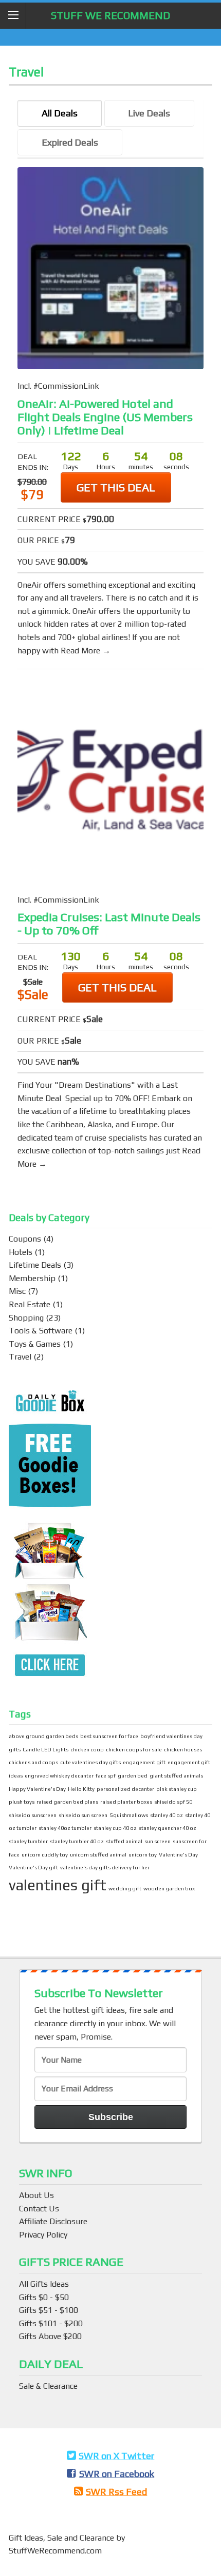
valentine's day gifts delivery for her (105, 1867)
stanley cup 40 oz (115, 1828)
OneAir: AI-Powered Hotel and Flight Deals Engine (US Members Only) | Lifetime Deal (105, 417)
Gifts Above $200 (50, 2336)
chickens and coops (33, 1762)
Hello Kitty (81, 1789)
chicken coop (87, 1749)
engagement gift (144, 1762)
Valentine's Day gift (33, 1867)
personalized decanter (125, 1789)
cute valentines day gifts (90, 1762)
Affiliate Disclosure (53, 2221)
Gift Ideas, (28, 2538)
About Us (36, 2195)
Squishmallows (129, 1815)
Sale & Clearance (48, 2386)
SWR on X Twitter (116, 2456)
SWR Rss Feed (116, 2492)
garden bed (133, 1775)
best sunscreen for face (109, 1736)
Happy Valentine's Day (37, 1789)
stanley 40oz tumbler (65, 1828)
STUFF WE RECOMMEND (110, 15)
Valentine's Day (178, 1854)
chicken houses (183, 1749)
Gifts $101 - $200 (51, 2323)
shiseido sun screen (83, 1815)
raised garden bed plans (67, 1802)
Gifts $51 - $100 (49, 2310)
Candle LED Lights (45, 1749)
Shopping (26, 1318)
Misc (17, 1291)
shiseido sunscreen (33, 1815)
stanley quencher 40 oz (168, 1828)
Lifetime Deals (35, 1265)
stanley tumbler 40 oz (77, 1841)
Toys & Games (35, 1344)
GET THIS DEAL (116, 487)
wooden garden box (169, 1888)
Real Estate (30, 1304)
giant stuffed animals (176, 1775)
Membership (32, 1278)
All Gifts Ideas (44, 2284)
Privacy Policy (43, 2235)
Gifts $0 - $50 (44, 2297)
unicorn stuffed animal (98, 1854)
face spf (106, 1775)
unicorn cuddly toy (45, 1854)
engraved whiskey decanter (59, 1775)
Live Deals (149, 113)
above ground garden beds (43, 1736)
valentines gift (58, 1885)
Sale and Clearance (82, 2538)
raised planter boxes (126, 1802)
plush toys (22, 1802)
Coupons (25, 1239)
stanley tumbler (28, 1841)
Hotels (21, 1252)
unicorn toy (143, 1854)
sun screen (158, 1841)
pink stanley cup (177, 1789)
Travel (20, 1357)
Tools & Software (41, 1331)
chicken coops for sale (134, 1749)
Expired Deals (70, 142)
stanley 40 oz (167, 1815)
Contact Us (39, 2209)
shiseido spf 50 (173, 1802)
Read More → (86, 651)
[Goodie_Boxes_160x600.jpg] (50, 1535)
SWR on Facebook (117, 2474)
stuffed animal (124, 1841)
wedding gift (125, 1888)
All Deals (60, 113)
